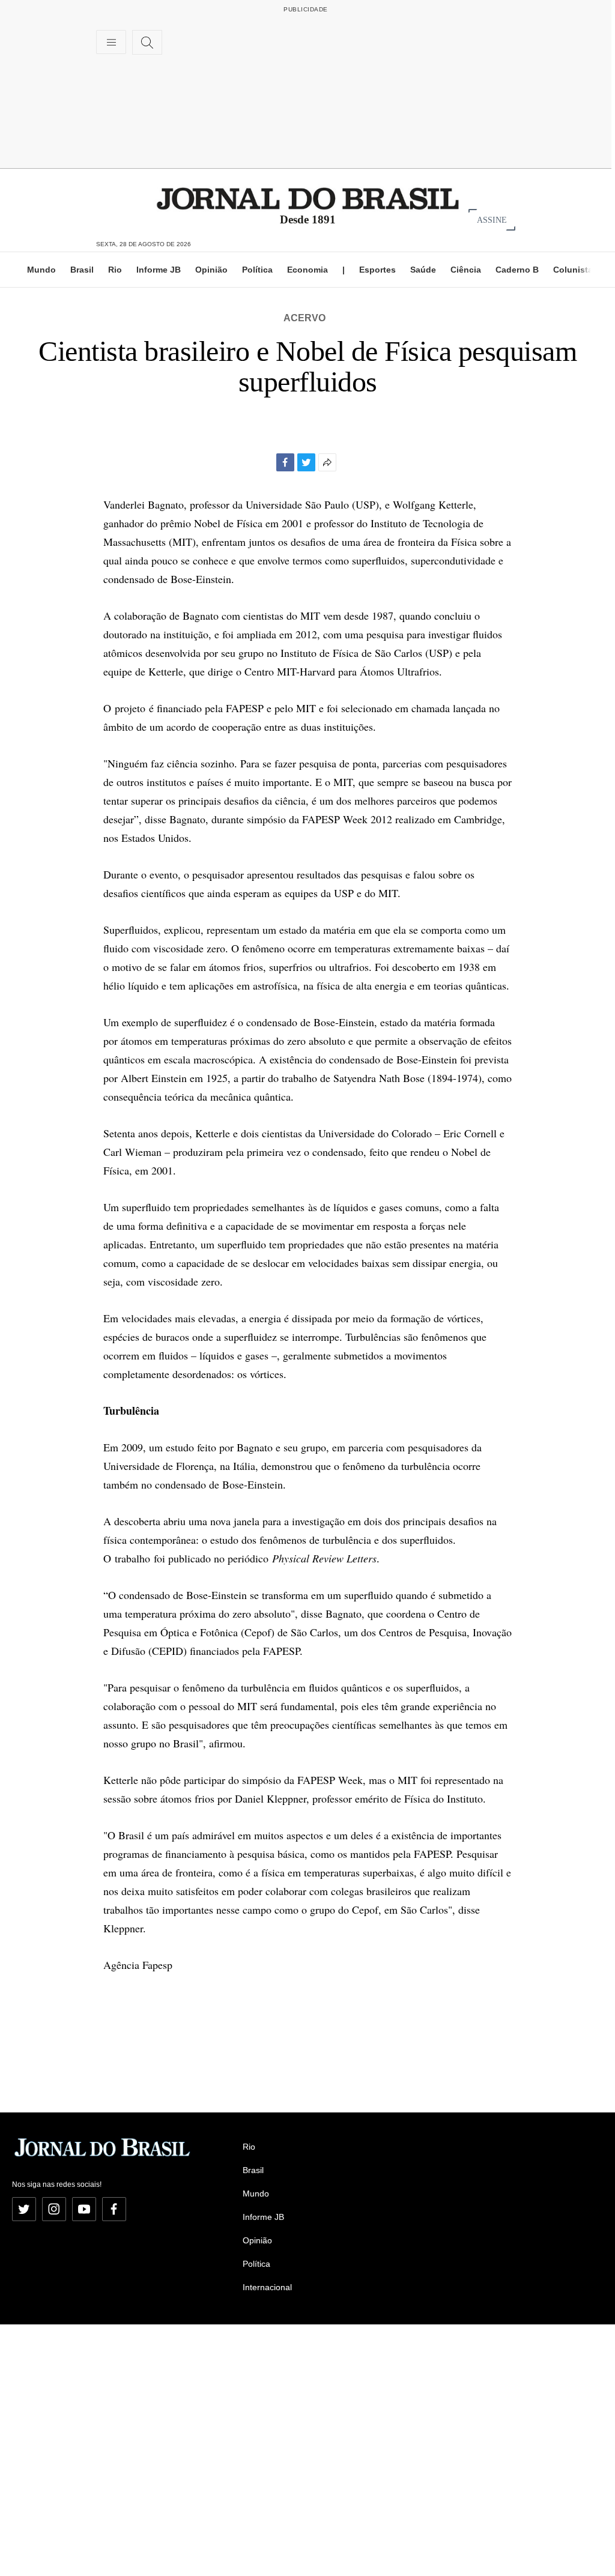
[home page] (308, 198)
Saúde (423, 270)
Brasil (82, 270)
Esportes (377, 270)
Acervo (304, 318)
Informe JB (159, 270)
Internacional (267, 2287)
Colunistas (575, 270)
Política (257, 270)
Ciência (466, 270)
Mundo (41, 270)
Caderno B (517, 270)
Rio (115, 270)
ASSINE (492, 219)
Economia (307, 270)
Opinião (211, 270)
